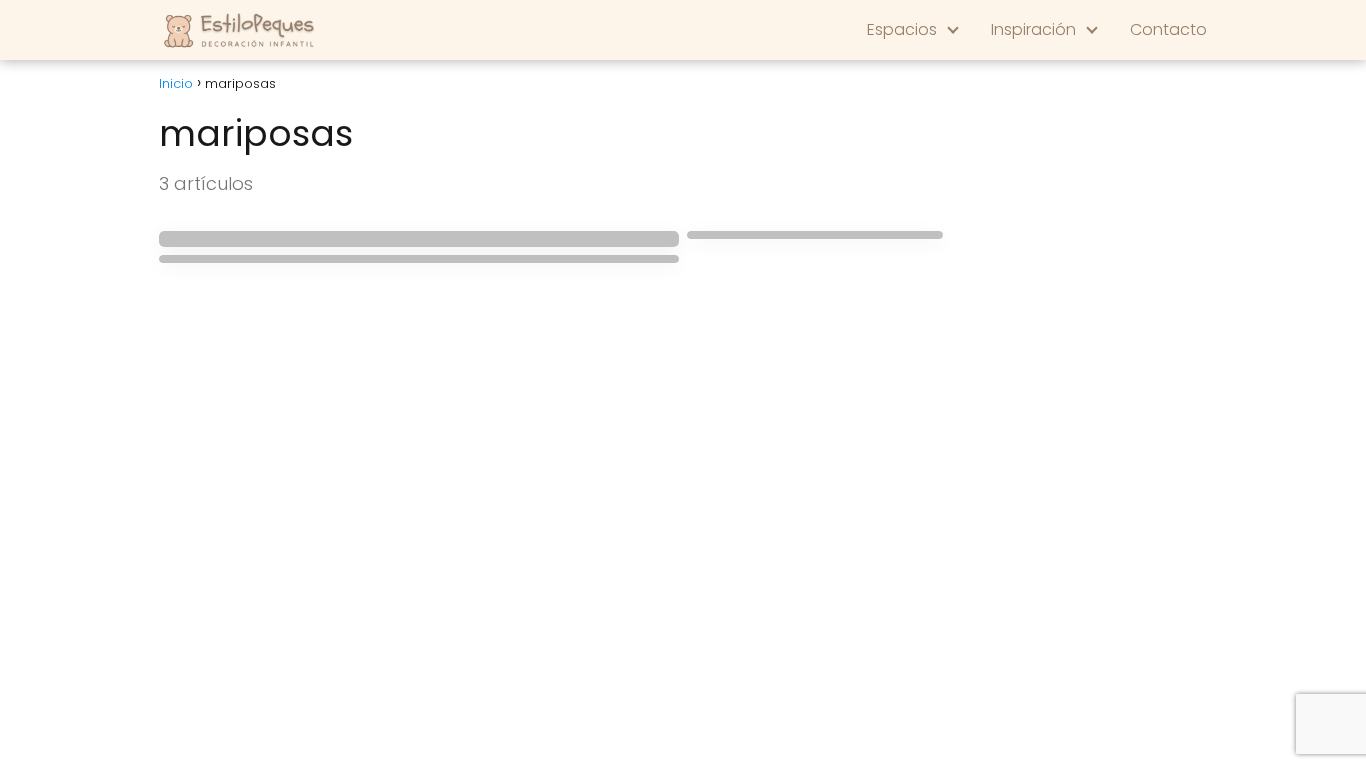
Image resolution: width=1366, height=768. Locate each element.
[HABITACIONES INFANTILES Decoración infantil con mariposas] (815, 235)
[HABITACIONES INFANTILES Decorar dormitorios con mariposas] (419, 259)
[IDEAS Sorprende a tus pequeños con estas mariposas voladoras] (419, 239)
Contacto (1168, 29)
